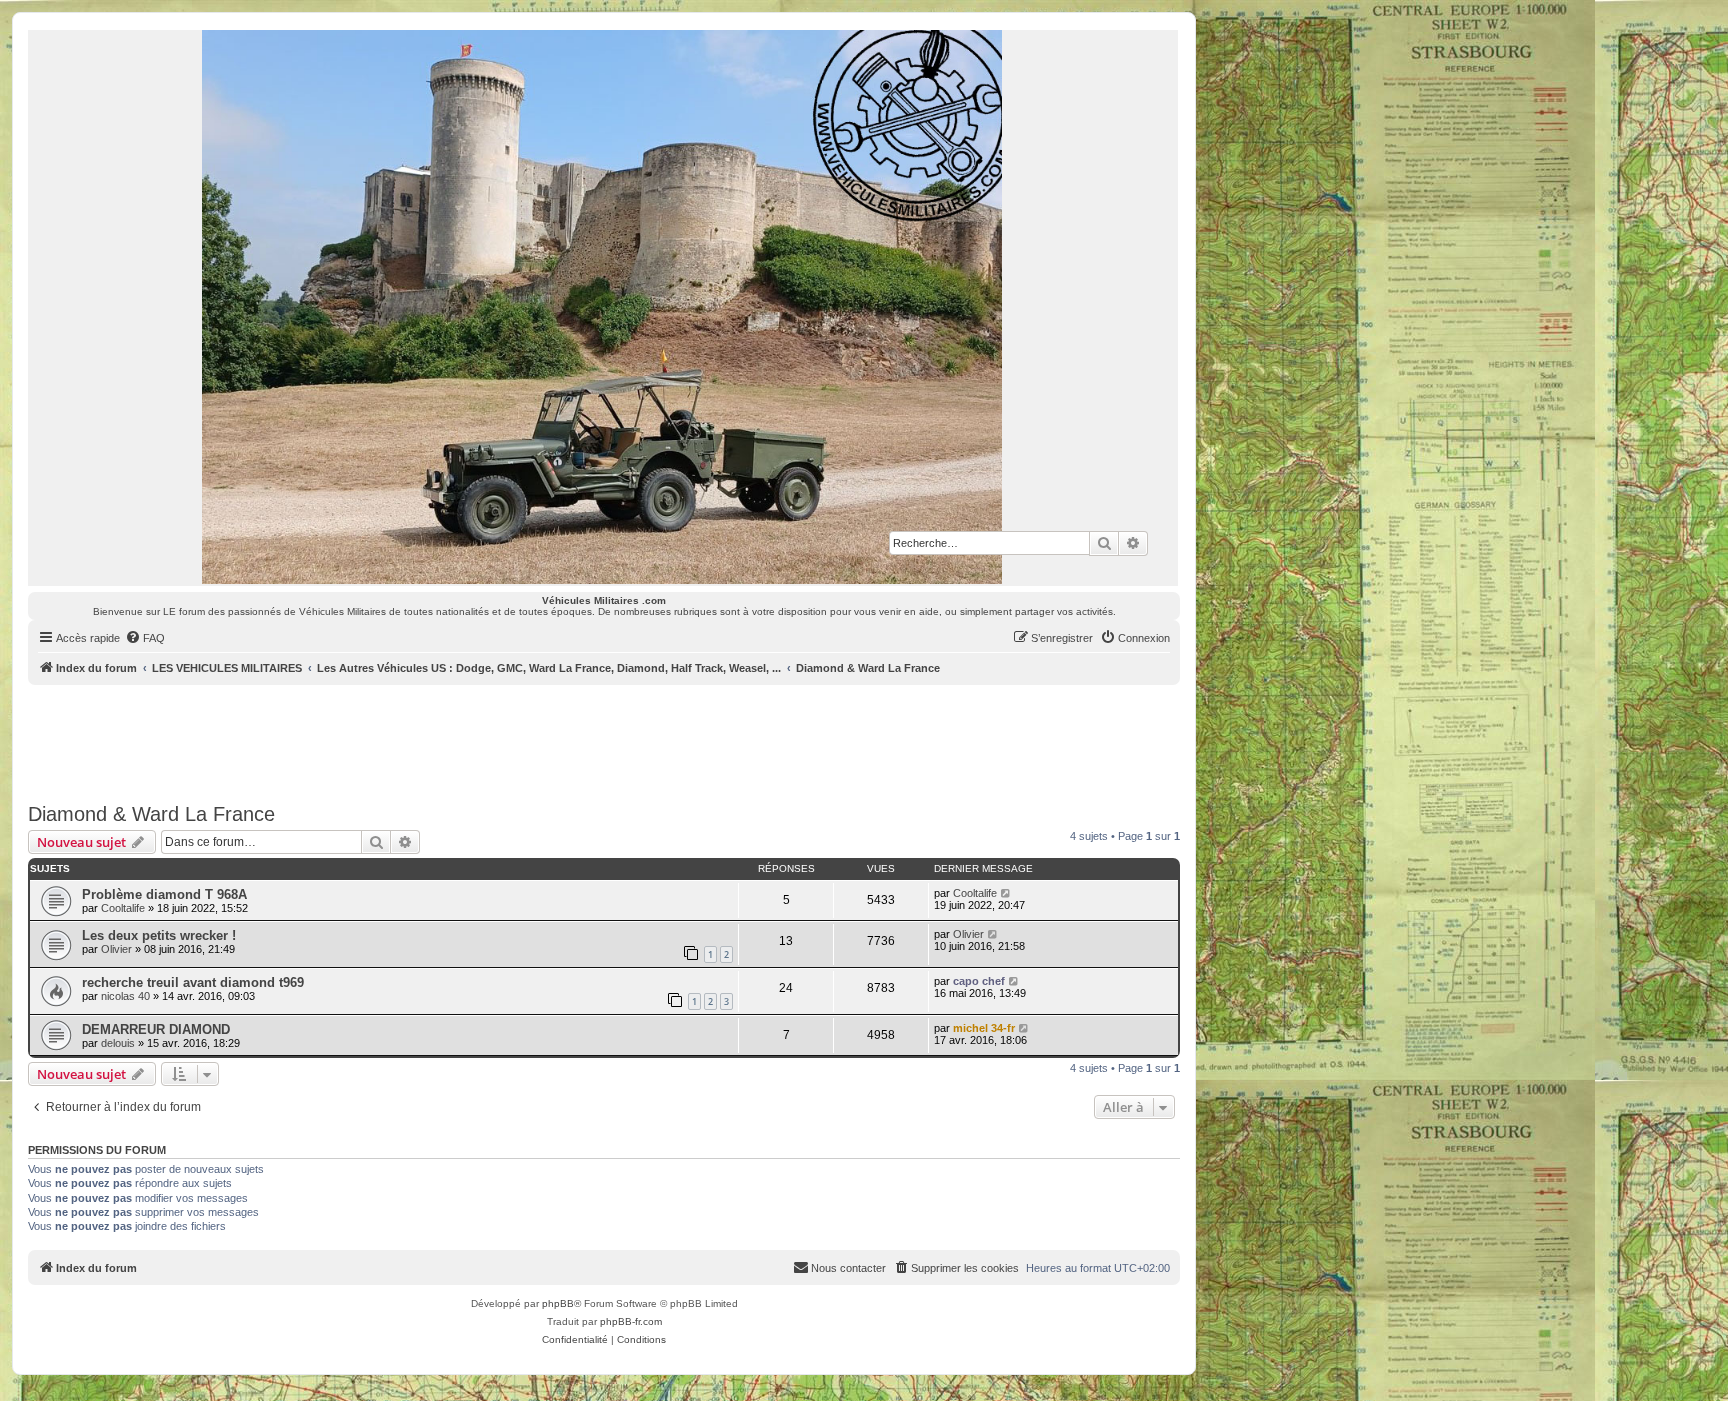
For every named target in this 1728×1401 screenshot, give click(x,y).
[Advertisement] (604, 740)
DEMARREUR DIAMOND (156, 1029)
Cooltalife (123, 908)
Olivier (116, 949)
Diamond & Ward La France (151, 814)
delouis (118, 1043)
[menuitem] (145, 638)
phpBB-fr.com (631, 1321)
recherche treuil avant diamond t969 (193, 982)
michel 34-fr (984, 1028)
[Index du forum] (603, 307)
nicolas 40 (125, 996)
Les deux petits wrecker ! (159, 935)
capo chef (979, 981)
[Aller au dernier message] (1006, 893)
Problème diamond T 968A (164, 894)
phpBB (558, 1303)
